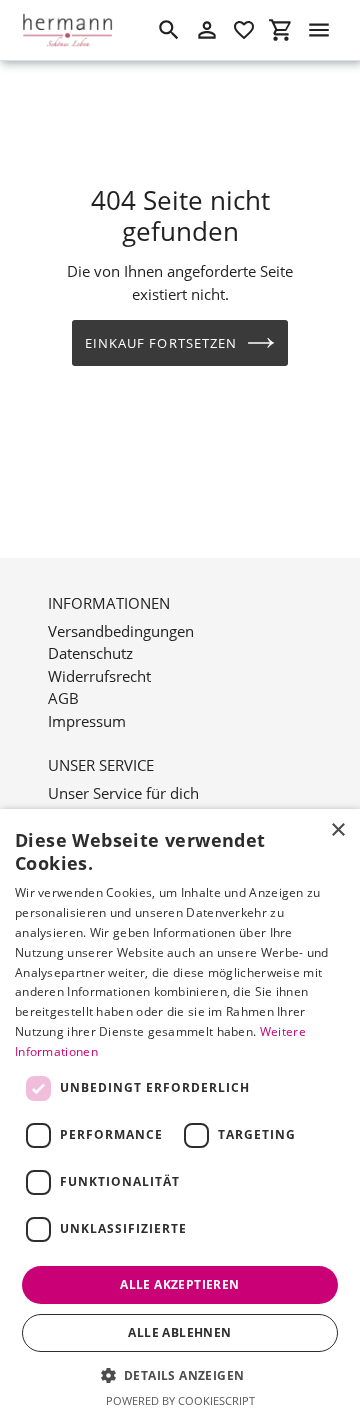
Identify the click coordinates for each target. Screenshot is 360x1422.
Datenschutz (90, 653)
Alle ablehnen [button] (179, 1332)
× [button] (337, 830)
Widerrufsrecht (99, 676)
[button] (180, 1375)
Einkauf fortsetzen (161, 343)
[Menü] (319, 30)
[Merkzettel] (244, 30)
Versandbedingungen (121, 631)
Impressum (87, 721)
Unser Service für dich (123, 793)
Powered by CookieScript (180, 1400)
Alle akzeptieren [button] (179, 1284)
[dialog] (180, 1115)
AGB (63, 698)
